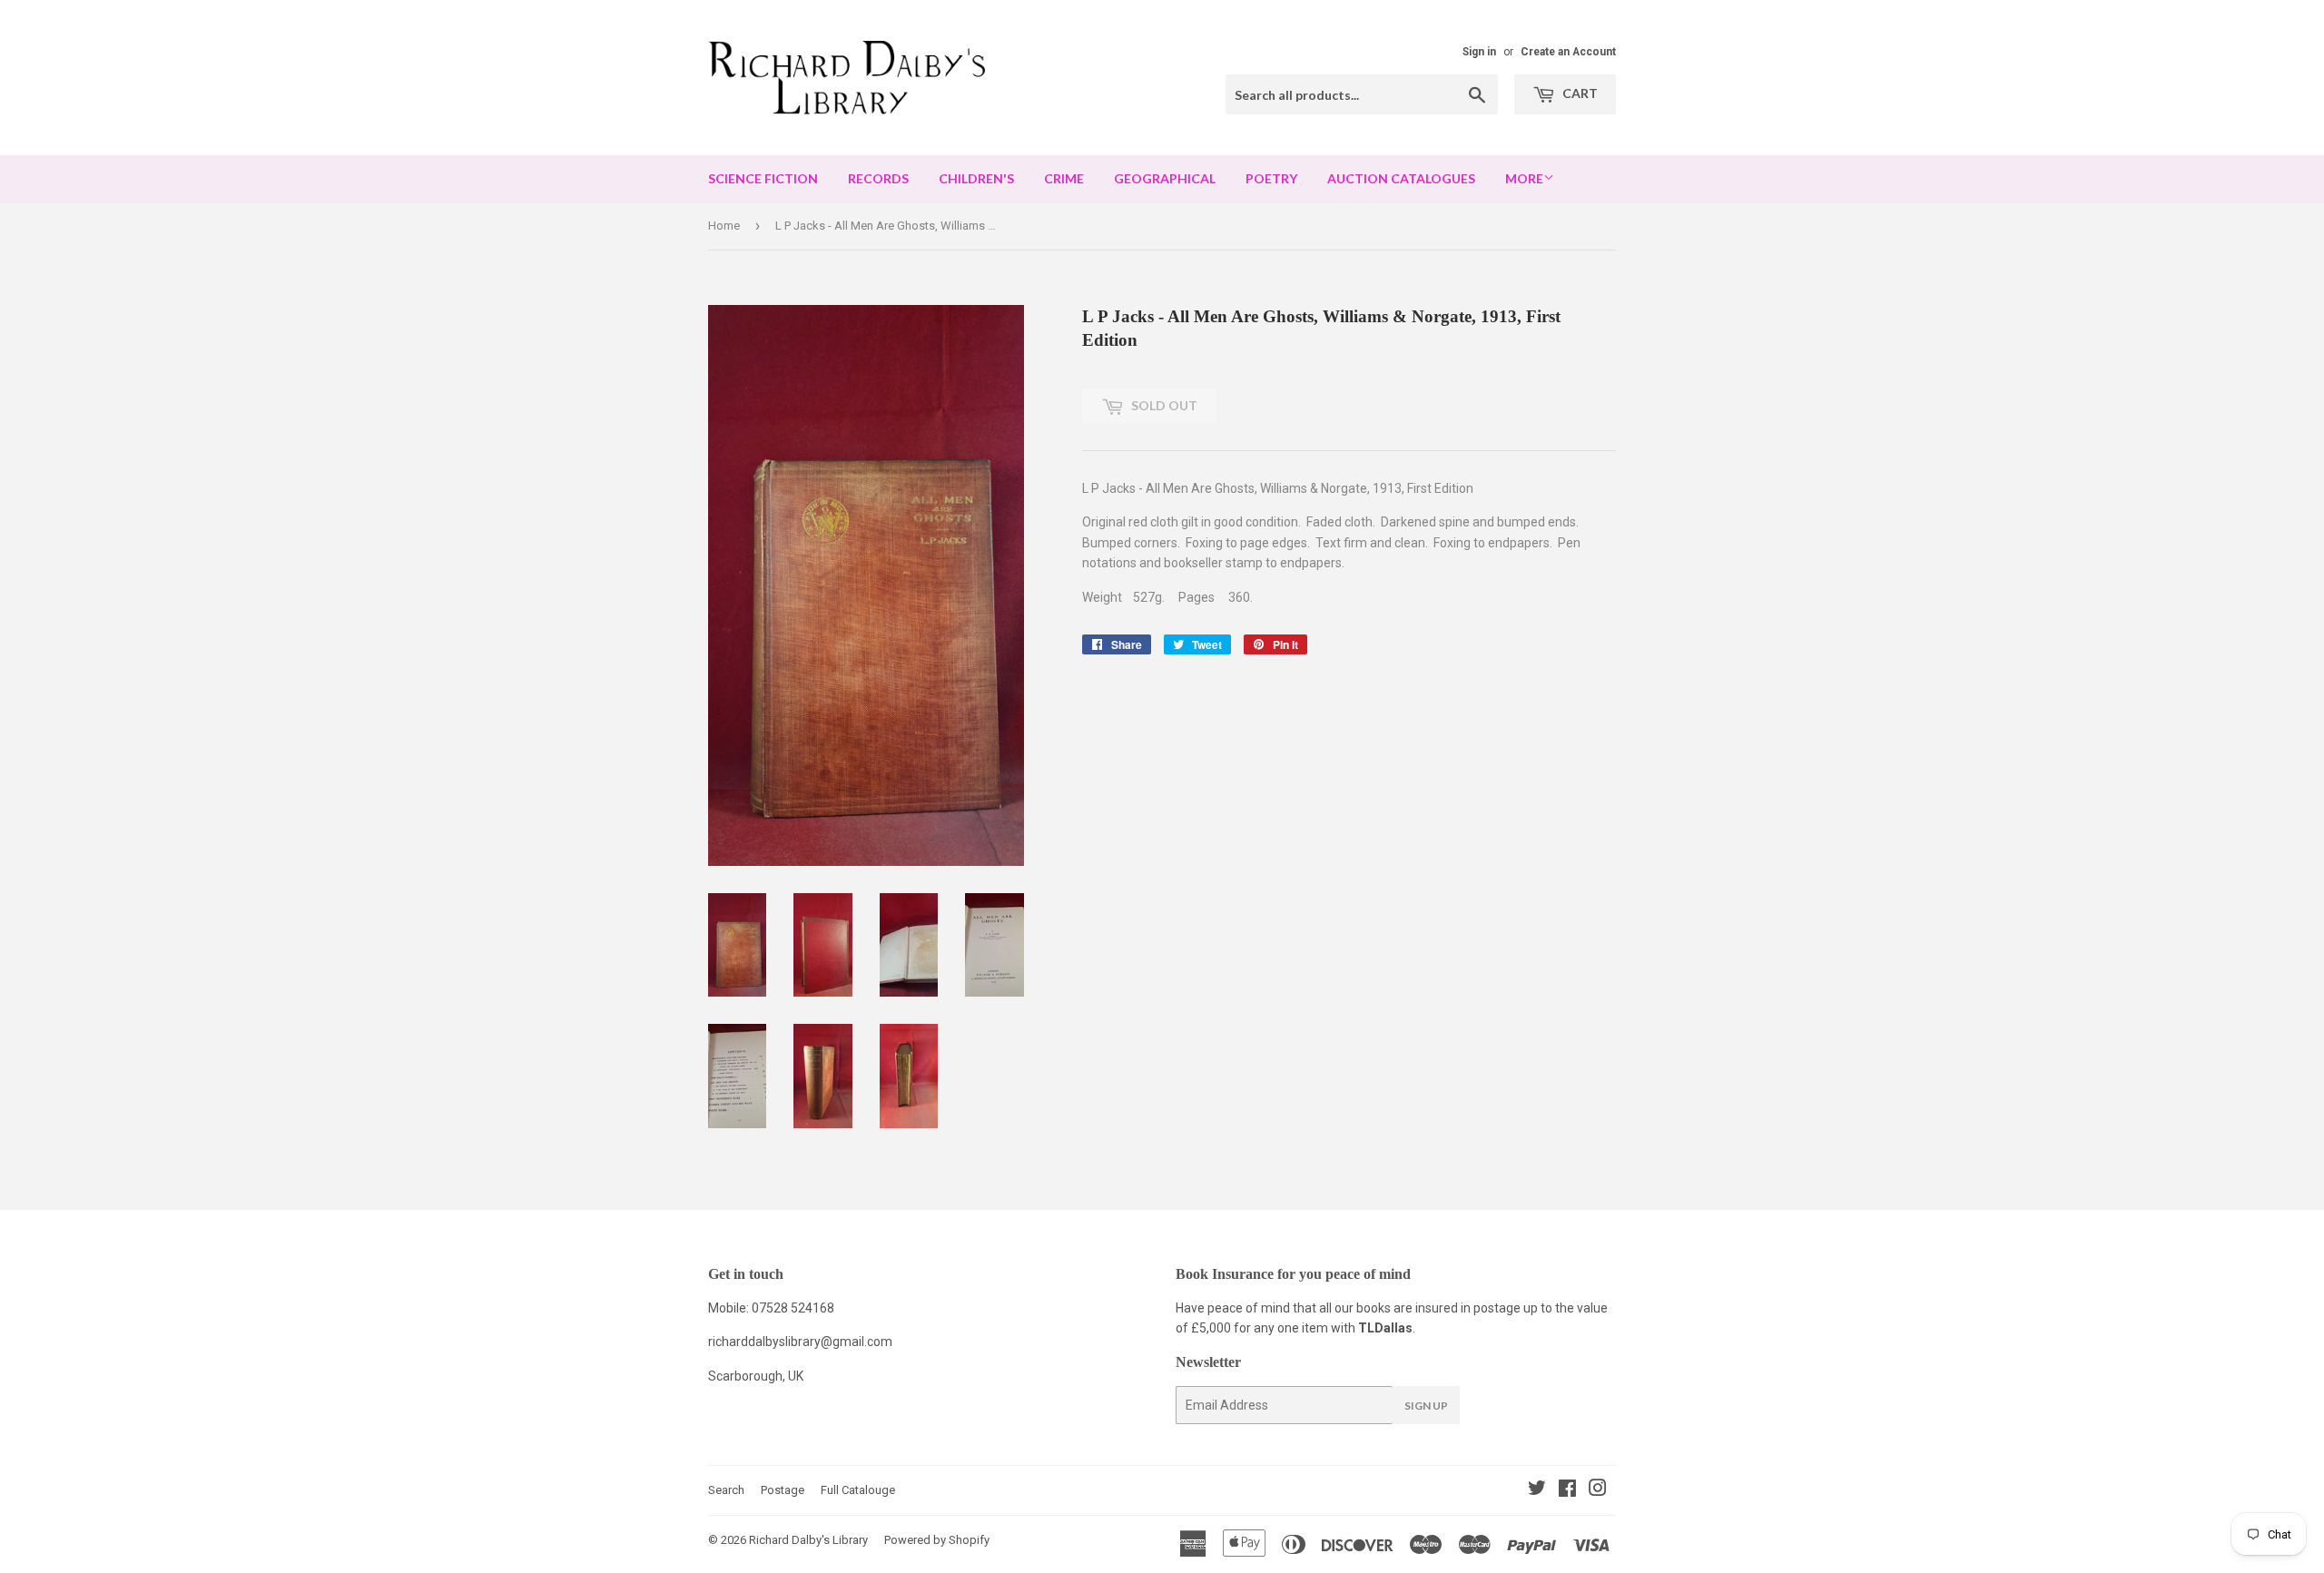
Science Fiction (763, 178)
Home (724, 226)
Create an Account (1568, 52)
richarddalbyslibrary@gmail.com (800, 1342)
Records (878, 178)
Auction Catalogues (1401, 178)
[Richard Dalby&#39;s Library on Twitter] (1537, 1490)
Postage (783, 1490)
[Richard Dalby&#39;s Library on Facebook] (1567, 1490)
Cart (1579, 93)
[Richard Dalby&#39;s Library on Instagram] (1598, 1490)
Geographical (1165, 178)
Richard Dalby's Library (808, 1540)
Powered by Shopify (937, 1540)
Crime (1064, 178)
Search (726, 1490)
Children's (976, 178)
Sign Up (1426, 1406)
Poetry (1271, 178)
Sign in (1479, 52)
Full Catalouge (858, 1490)
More (1524, 178)
